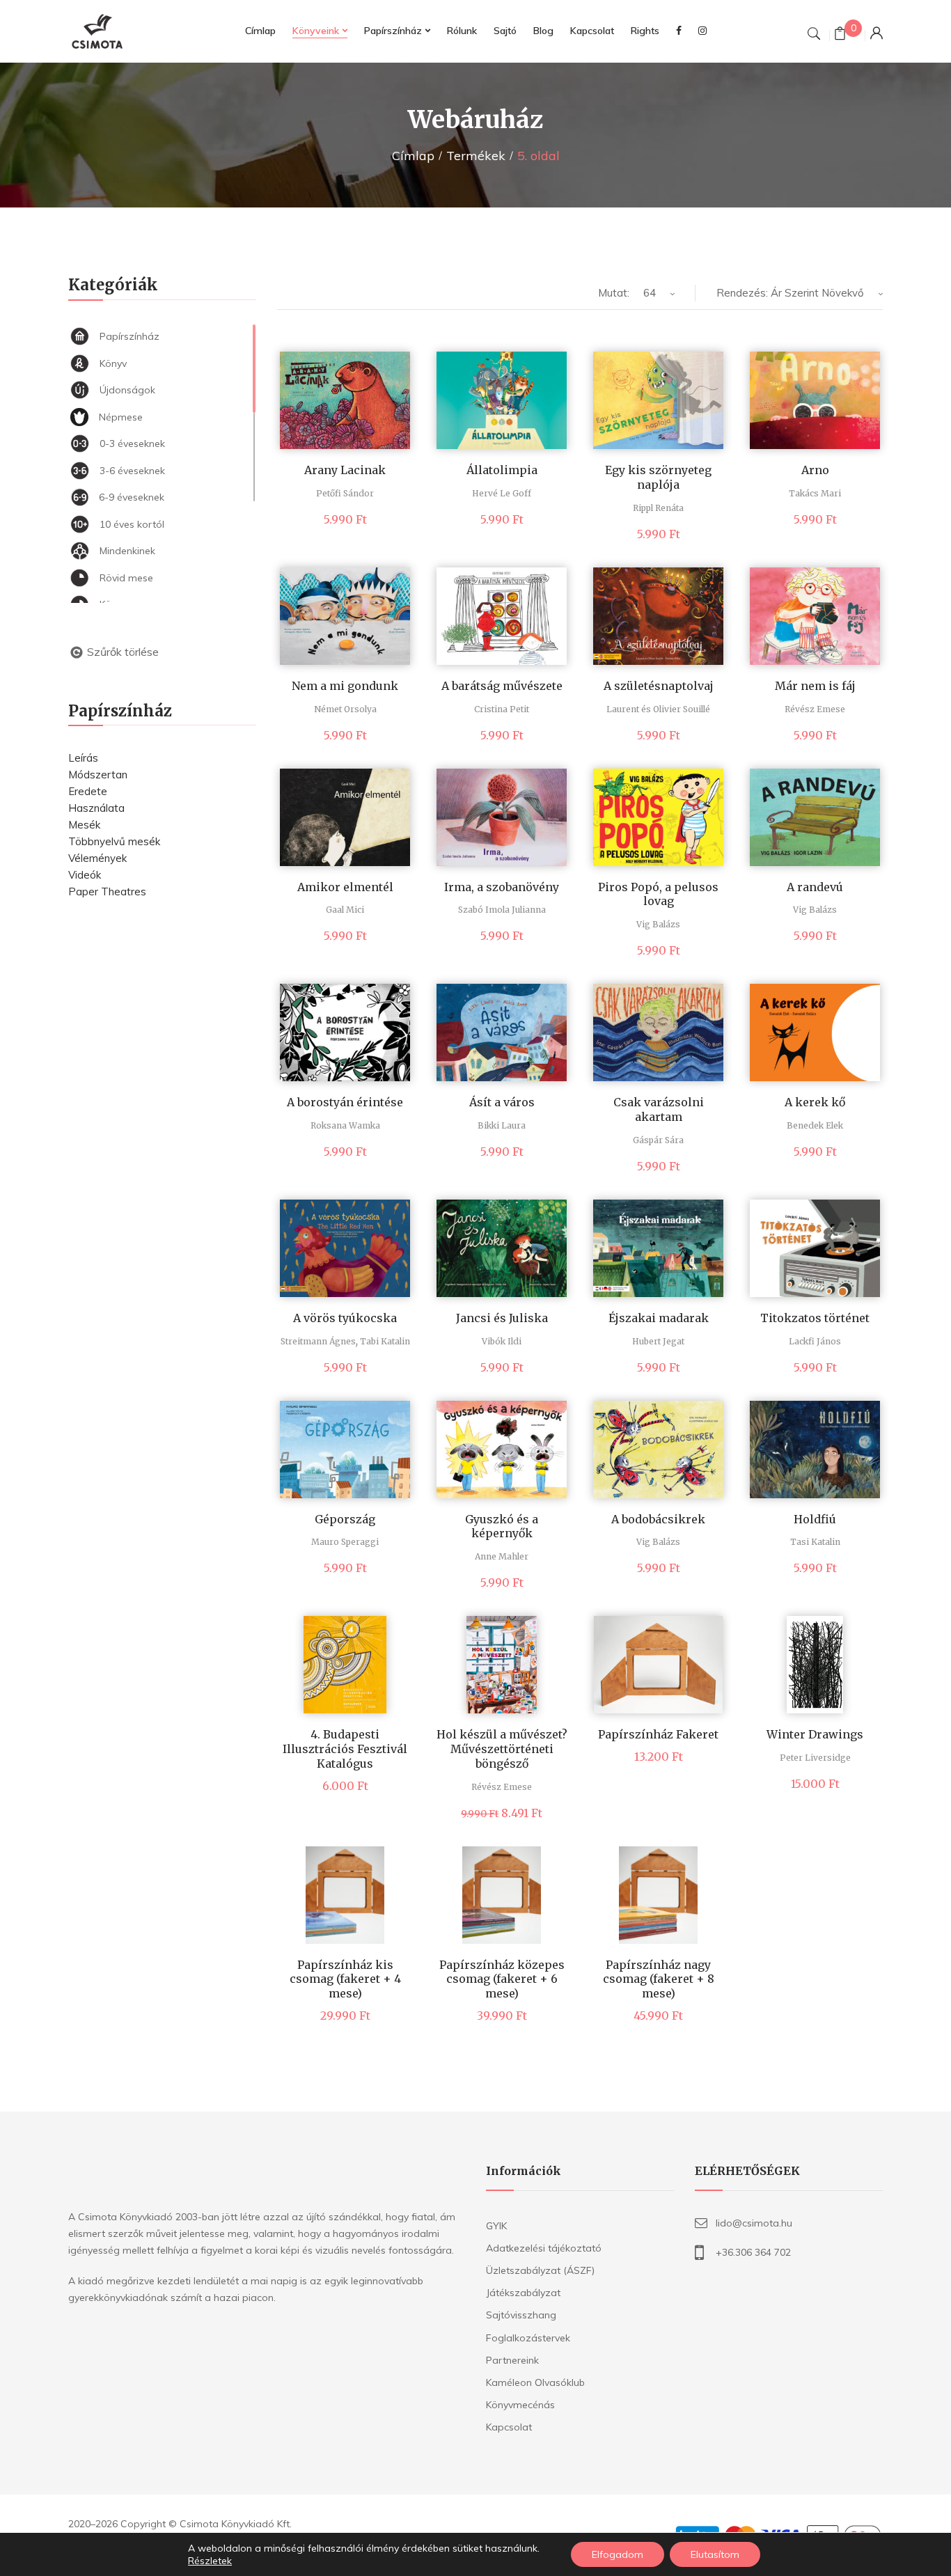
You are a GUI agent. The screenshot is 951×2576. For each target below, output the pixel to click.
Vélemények (97, 858)
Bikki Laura (502, 1125)
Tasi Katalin (815, 1542)
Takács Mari (815, 493)
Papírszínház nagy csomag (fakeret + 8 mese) (659, 1979)
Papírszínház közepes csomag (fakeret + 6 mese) (502, 1979)
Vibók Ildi (502, 1341)
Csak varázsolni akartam (659, 1109)
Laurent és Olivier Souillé (658, 709)
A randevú (815, 887)
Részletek (210, 2561)
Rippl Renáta (658, 508)
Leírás (83, 758)
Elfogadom (618, 2554)
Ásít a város (502, 1102)
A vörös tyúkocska (345, 1318)
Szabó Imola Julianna (502, 910)
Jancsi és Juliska (502, 1318)
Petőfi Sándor (345, 493)
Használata (96, 808)
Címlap (413, 156)
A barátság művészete (502, 686)
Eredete (88, 791)
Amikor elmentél (345, 887)
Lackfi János (815, 1341)
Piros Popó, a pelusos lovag (658, 894)
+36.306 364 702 (753, 2252)
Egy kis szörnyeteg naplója (658, 477)
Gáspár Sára (658, 1140)
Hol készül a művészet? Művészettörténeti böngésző (502, 1749)
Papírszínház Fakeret (658, 1734)
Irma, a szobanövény (502, 887)
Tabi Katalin (385, 1341)
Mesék (84, 825)
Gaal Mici (345, 910)
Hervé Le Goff (502, 493)
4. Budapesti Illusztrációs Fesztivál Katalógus (345, 1749)
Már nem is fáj (815, 686)
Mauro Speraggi (345, 1542)
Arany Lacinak (345, 470)
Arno (815, 470)
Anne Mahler (502, 1556)
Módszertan (98, 775)
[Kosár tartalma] (840, 35)
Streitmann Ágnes (318, 1341)
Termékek (476, 156)
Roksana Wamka (345, 1125)
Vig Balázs (658, 924)
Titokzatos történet (815, 1318)
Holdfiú (815, 1519)
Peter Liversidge (815, 1758)
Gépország (345, 1519)
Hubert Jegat (658, 1341)
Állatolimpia (502, 470)
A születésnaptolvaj (659, 686)
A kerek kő (815, 1102)
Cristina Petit (502, 709)
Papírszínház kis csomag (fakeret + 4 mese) (345, 1979)
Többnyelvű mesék (114, 841)
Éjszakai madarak (659, 1318)
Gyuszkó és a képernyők (502, 1526)
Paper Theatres (107, 892)
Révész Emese (815, 709)
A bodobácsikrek (658, 1519)
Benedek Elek (815, 1125)
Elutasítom (715, 2554)
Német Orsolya (345, 709)
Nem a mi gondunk (345, 686)
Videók (85, 875)
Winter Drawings (815, 1734)
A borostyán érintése (345, 1102)
